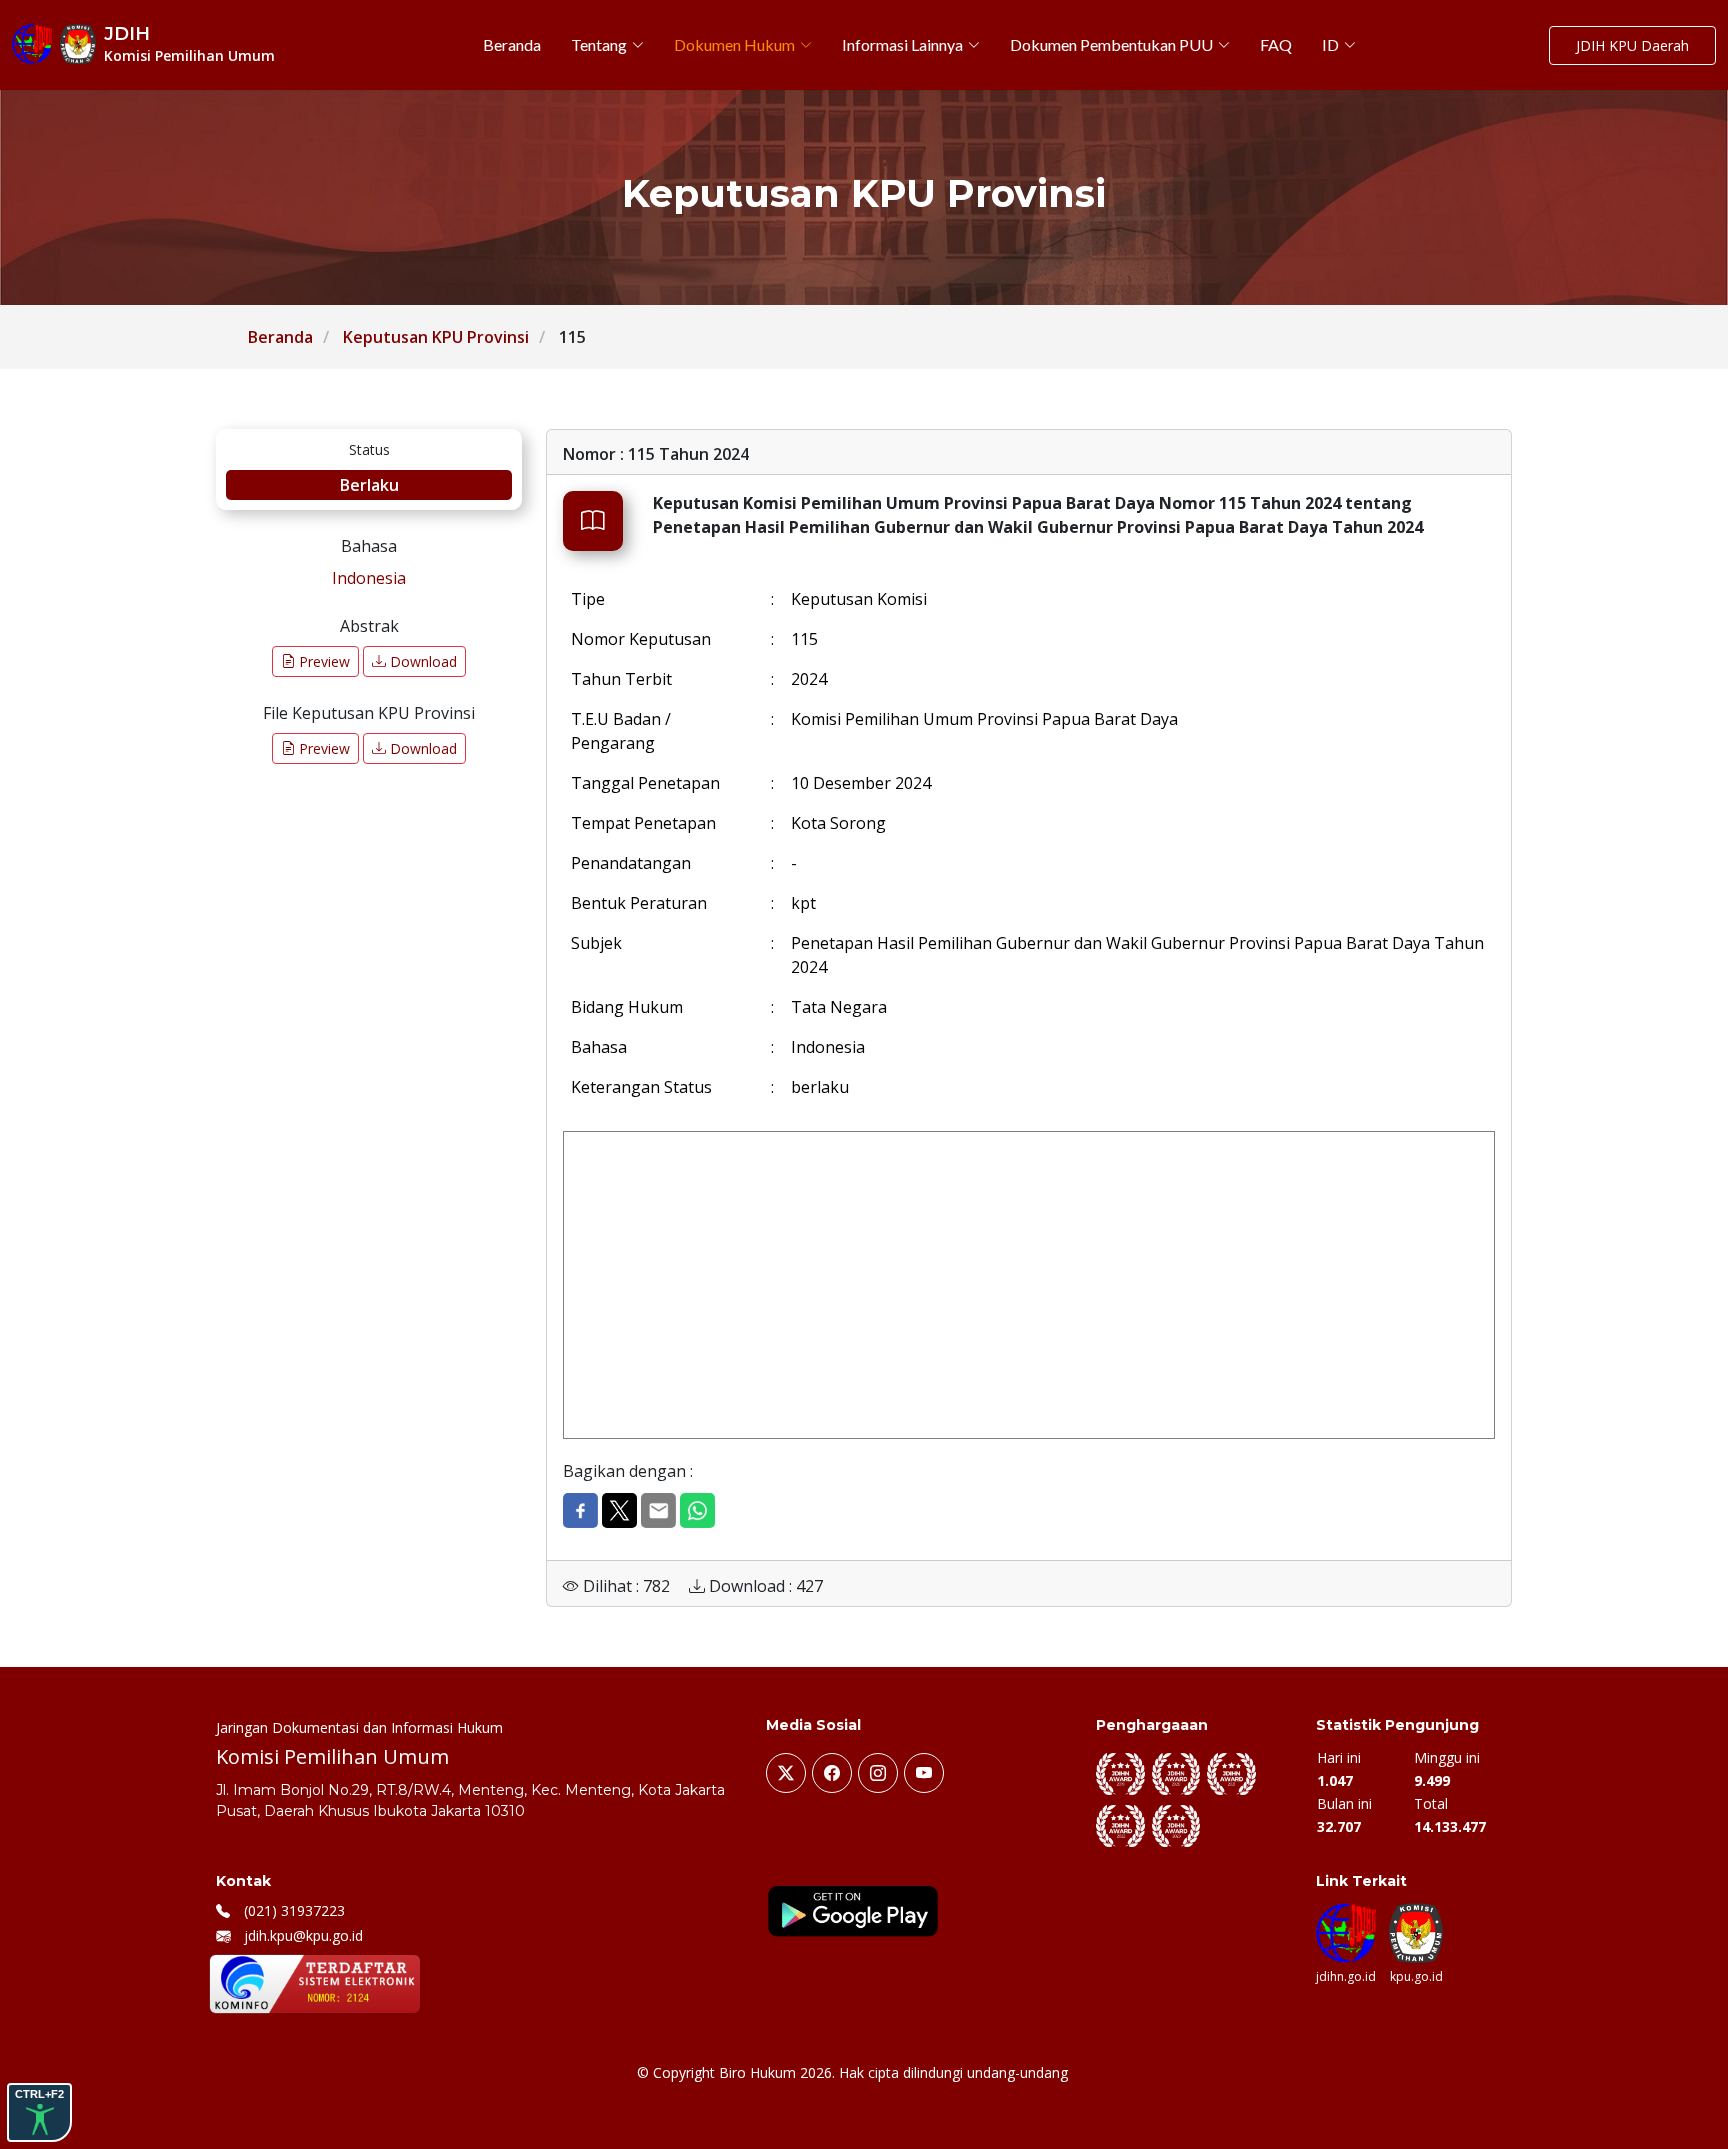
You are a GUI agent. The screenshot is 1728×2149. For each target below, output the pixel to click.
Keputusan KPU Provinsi (436, 337)
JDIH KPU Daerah (1632, 45)
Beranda (280, 337)
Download (421, 661)
